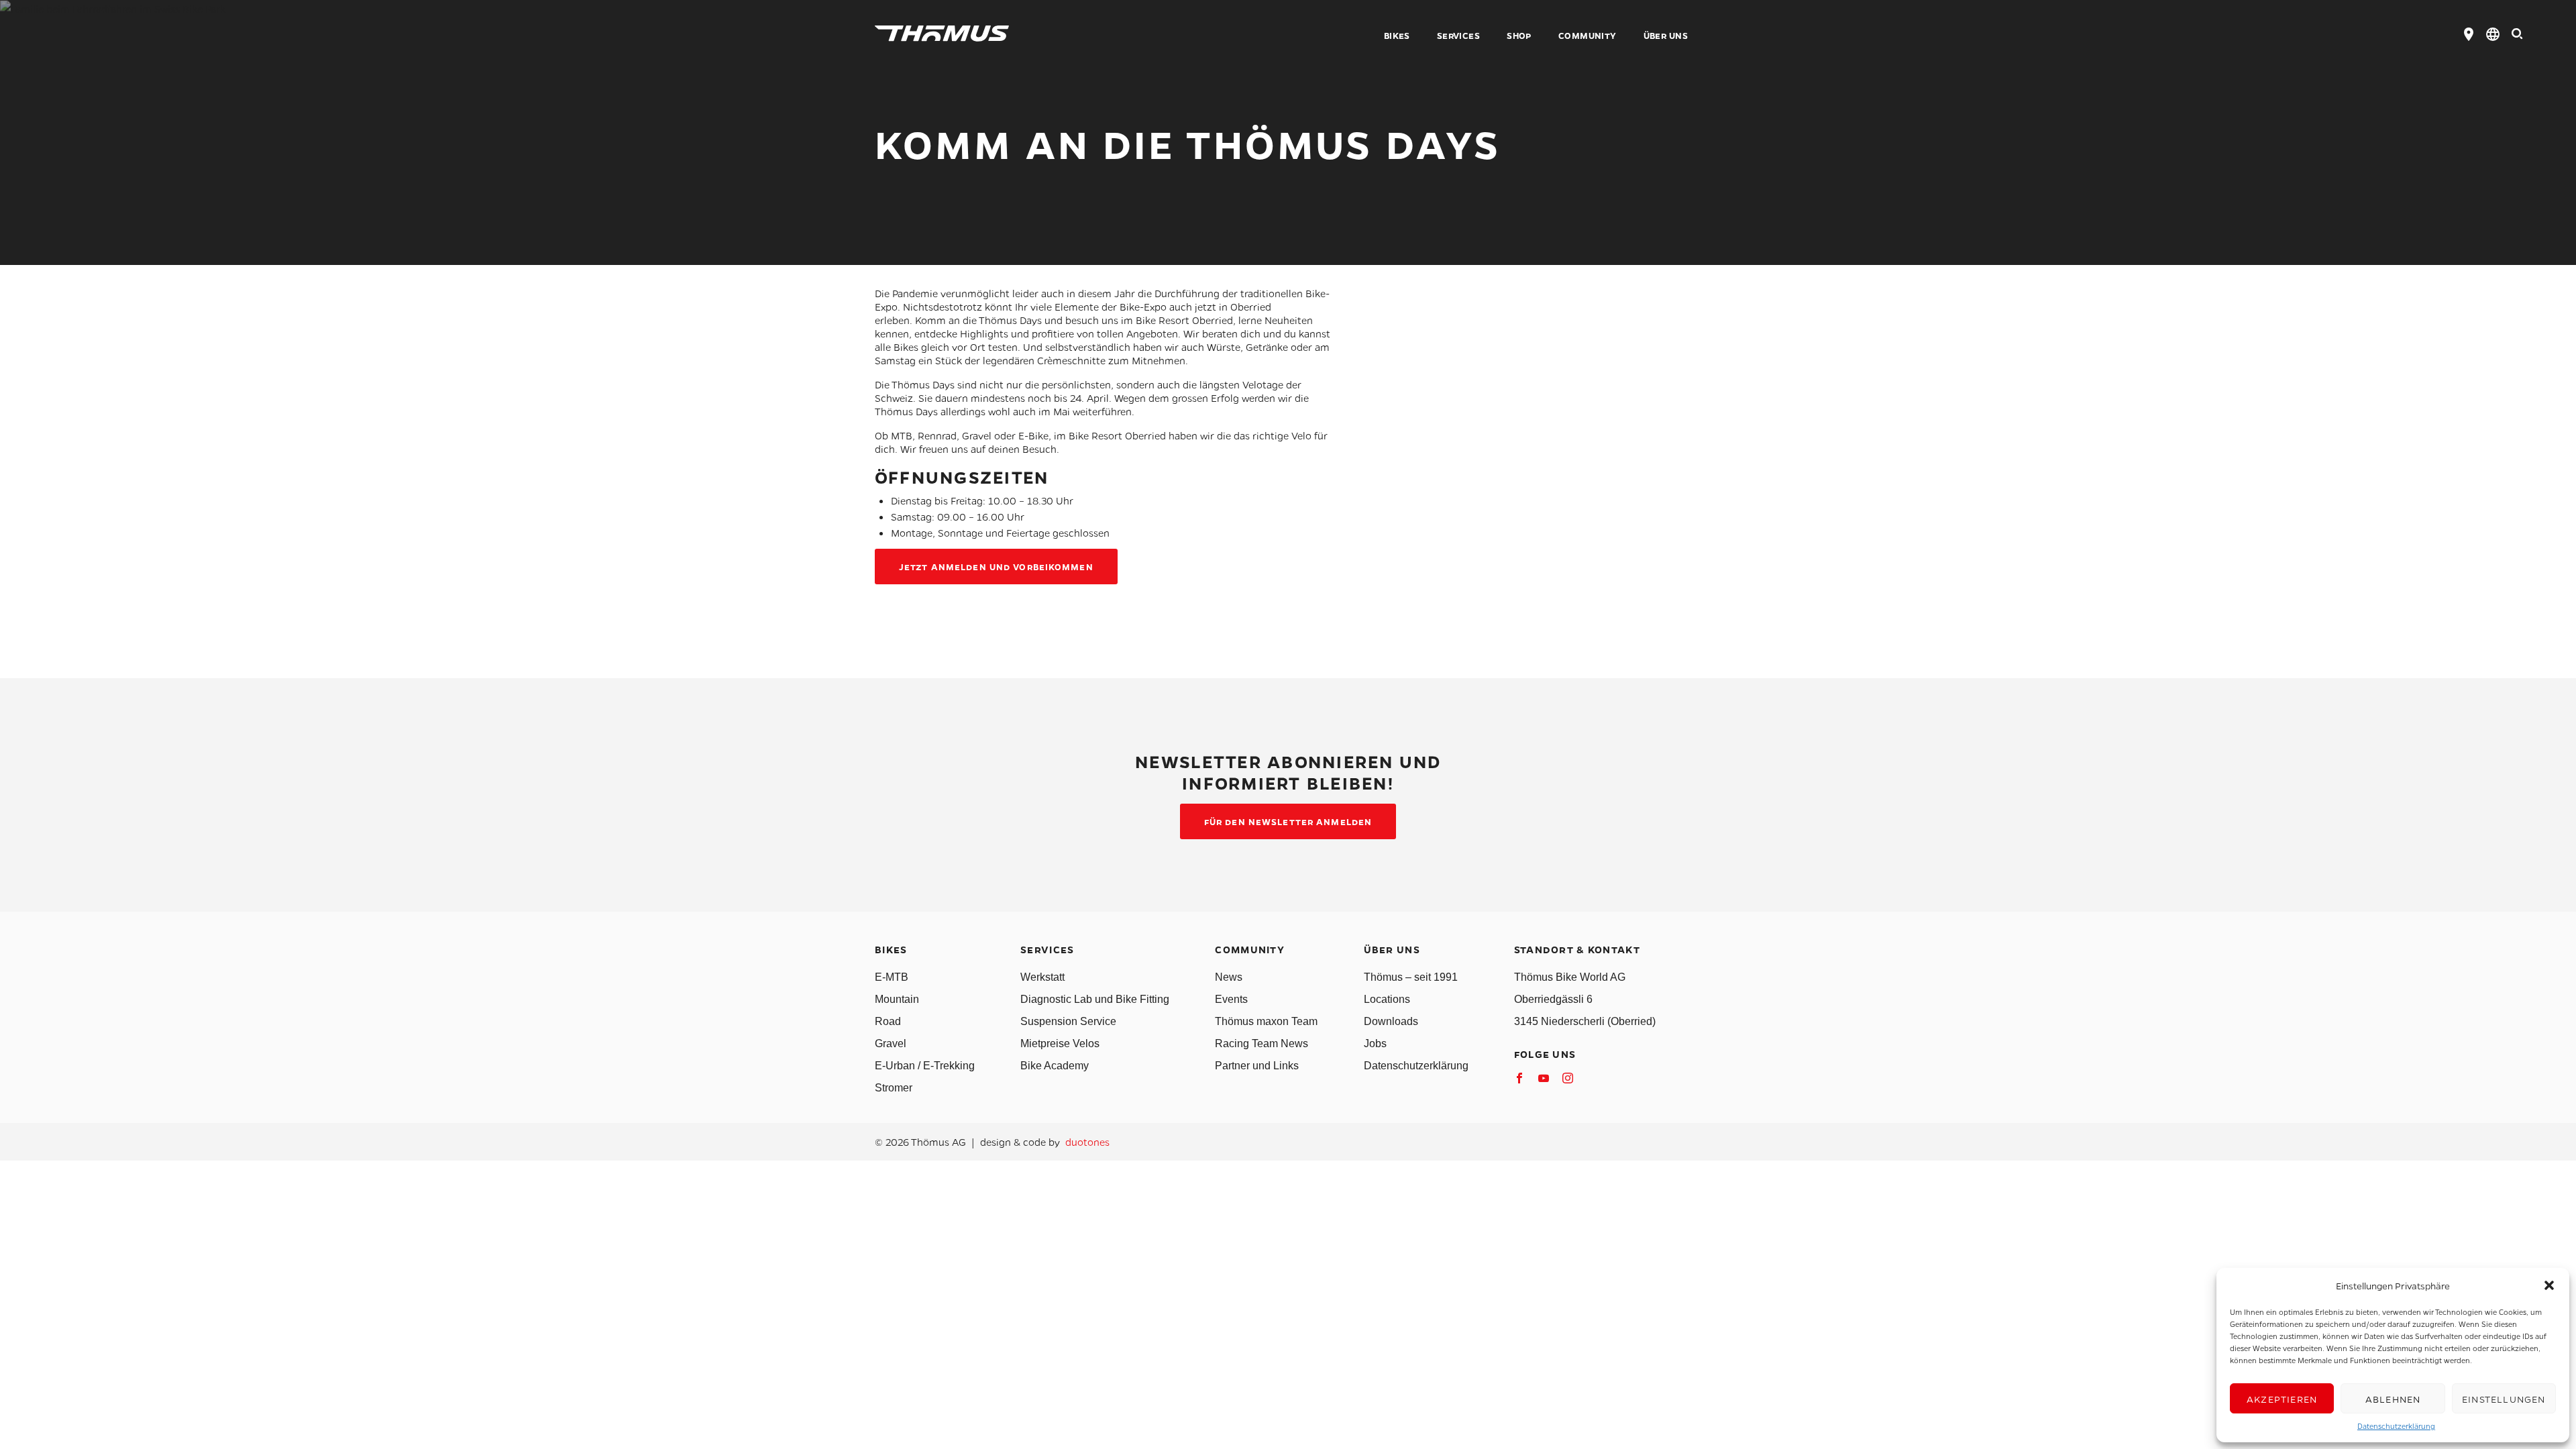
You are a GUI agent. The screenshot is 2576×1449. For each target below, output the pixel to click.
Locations (1387, 999)
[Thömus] (942, 34)
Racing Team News (1262, 1043)
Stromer (894, 1088)
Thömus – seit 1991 (1411, 977)
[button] (2549, 1285)
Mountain (897, 999)
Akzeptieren (2282, 1399)
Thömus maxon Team (1266, 1021)
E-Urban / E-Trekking (925, 1066)
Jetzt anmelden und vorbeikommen (996, 567)
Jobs (1375, 1043)
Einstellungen (2504, 1399)
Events (1231, 999)
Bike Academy (1055, 1066)
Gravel (891, 1043)
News (1229, 977)
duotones (1087, 1142)
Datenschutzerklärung (2396, 1426)
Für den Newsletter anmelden (1288, 821)
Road (888, 1021)
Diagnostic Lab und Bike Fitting (1095, 999)
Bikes (1397, 36)
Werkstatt (1042, 977)
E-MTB (892, 977)
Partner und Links (1257, 1066)
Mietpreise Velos (1060, 1043)
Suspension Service (1068, 1021)
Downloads (1391, 1021)
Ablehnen (2393, 1399)
